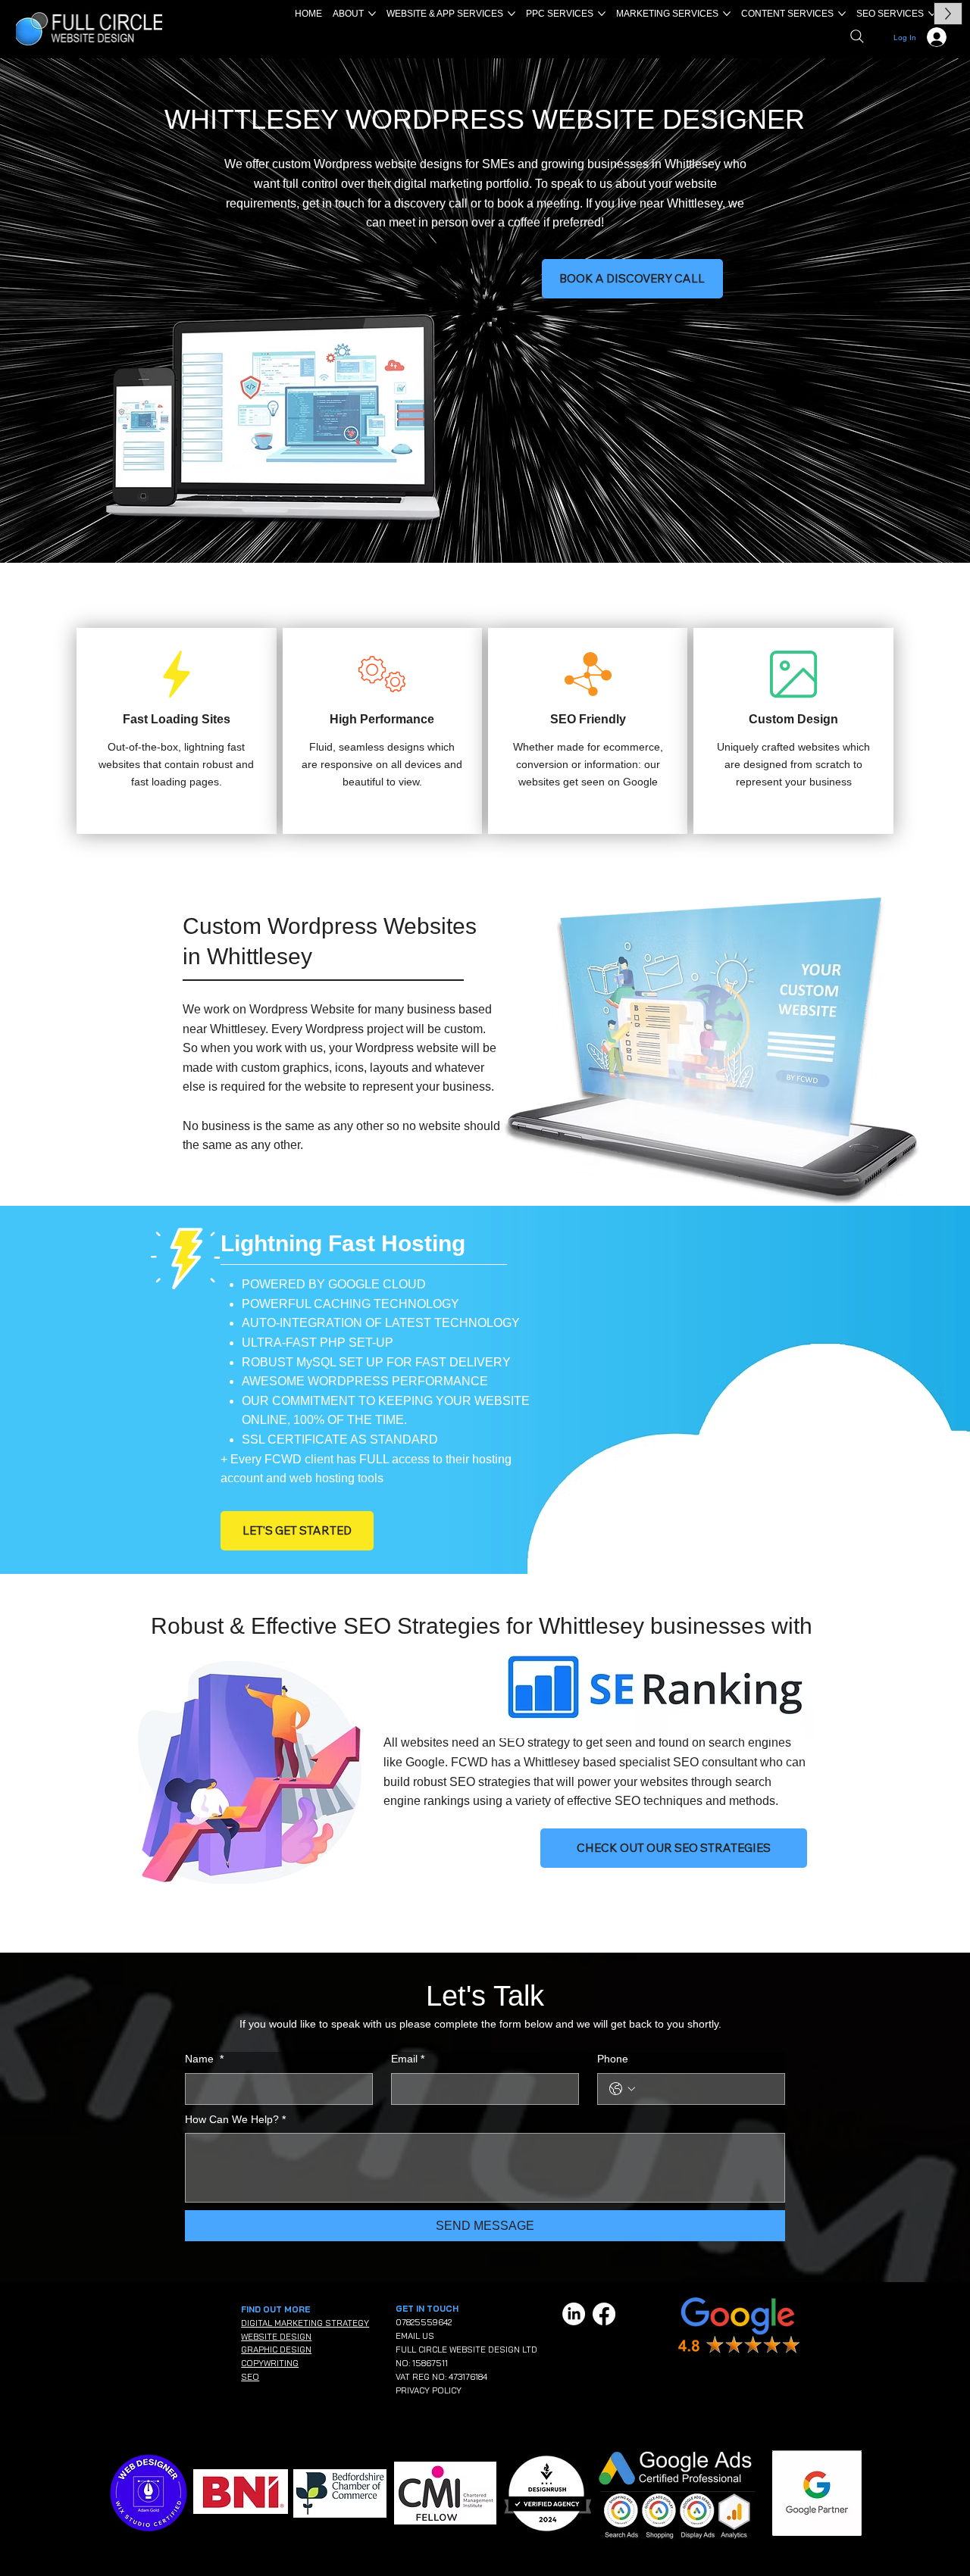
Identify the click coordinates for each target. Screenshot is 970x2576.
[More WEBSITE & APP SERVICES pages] (512, 14)
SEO (250, 2377)
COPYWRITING (270, 2363)
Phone (613, 2059)
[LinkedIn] (574, 2314)
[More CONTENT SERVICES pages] (842, 14)
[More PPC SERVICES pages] (602, 14)
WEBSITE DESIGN (276, 2337)
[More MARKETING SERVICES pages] (727, 14)
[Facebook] (604, 2314)
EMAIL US (415, 2336)
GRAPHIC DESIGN (276, 2350)
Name (204, 2059)
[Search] (857, 36)
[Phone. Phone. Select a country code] (622, 2089)
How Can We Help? (235, 2119)
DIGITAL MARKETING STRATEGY (305, 2323)
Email (408, 2059)
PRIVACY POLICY (429, 2390)
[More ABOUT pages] (372, 14)
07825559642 (424, 2322)
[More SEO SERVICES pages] (932, 14)
